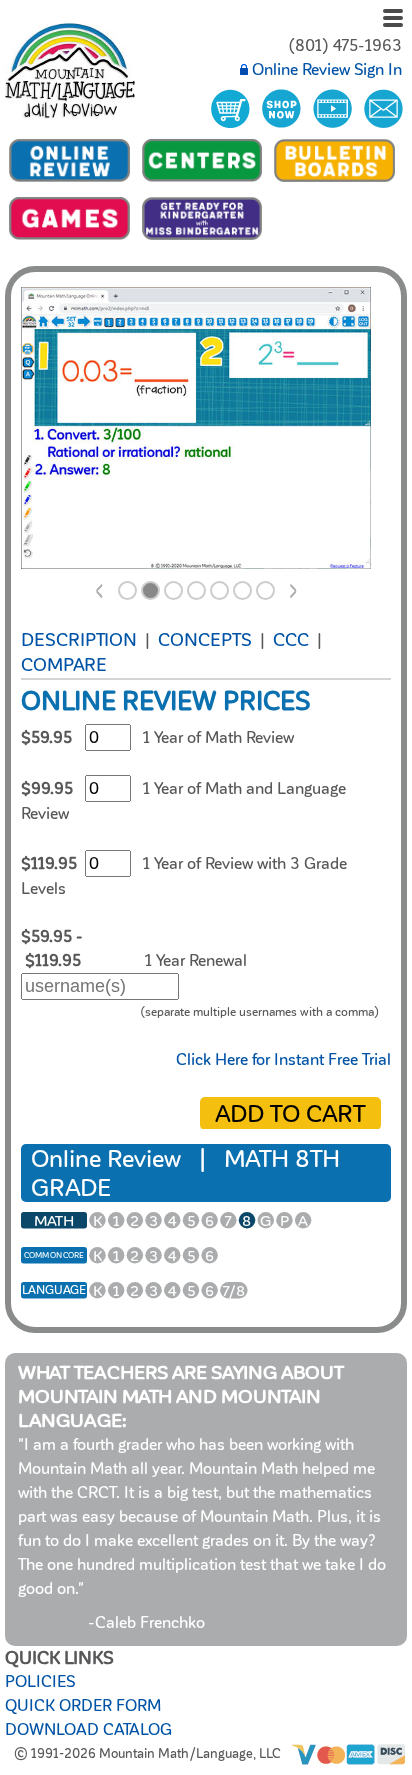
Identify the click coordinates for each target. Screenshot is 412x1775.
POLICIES (40, 1682)
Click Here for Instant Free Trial (283, 1060)
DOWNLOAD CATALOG (88, 1730)
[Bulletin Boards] (334, 181)
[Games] (69, 239)
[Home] (70, 73)
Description (79, 640)
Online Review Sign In (325, 70)
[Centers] (202, 181)
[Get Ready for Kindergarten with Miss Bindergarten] (202, 239)
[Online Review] (69, 181)
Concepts (205, 640)
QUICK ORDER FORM (83, 1706)
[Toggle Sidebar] (393, 19)
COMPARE (64, 665)
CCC (291, 640)
